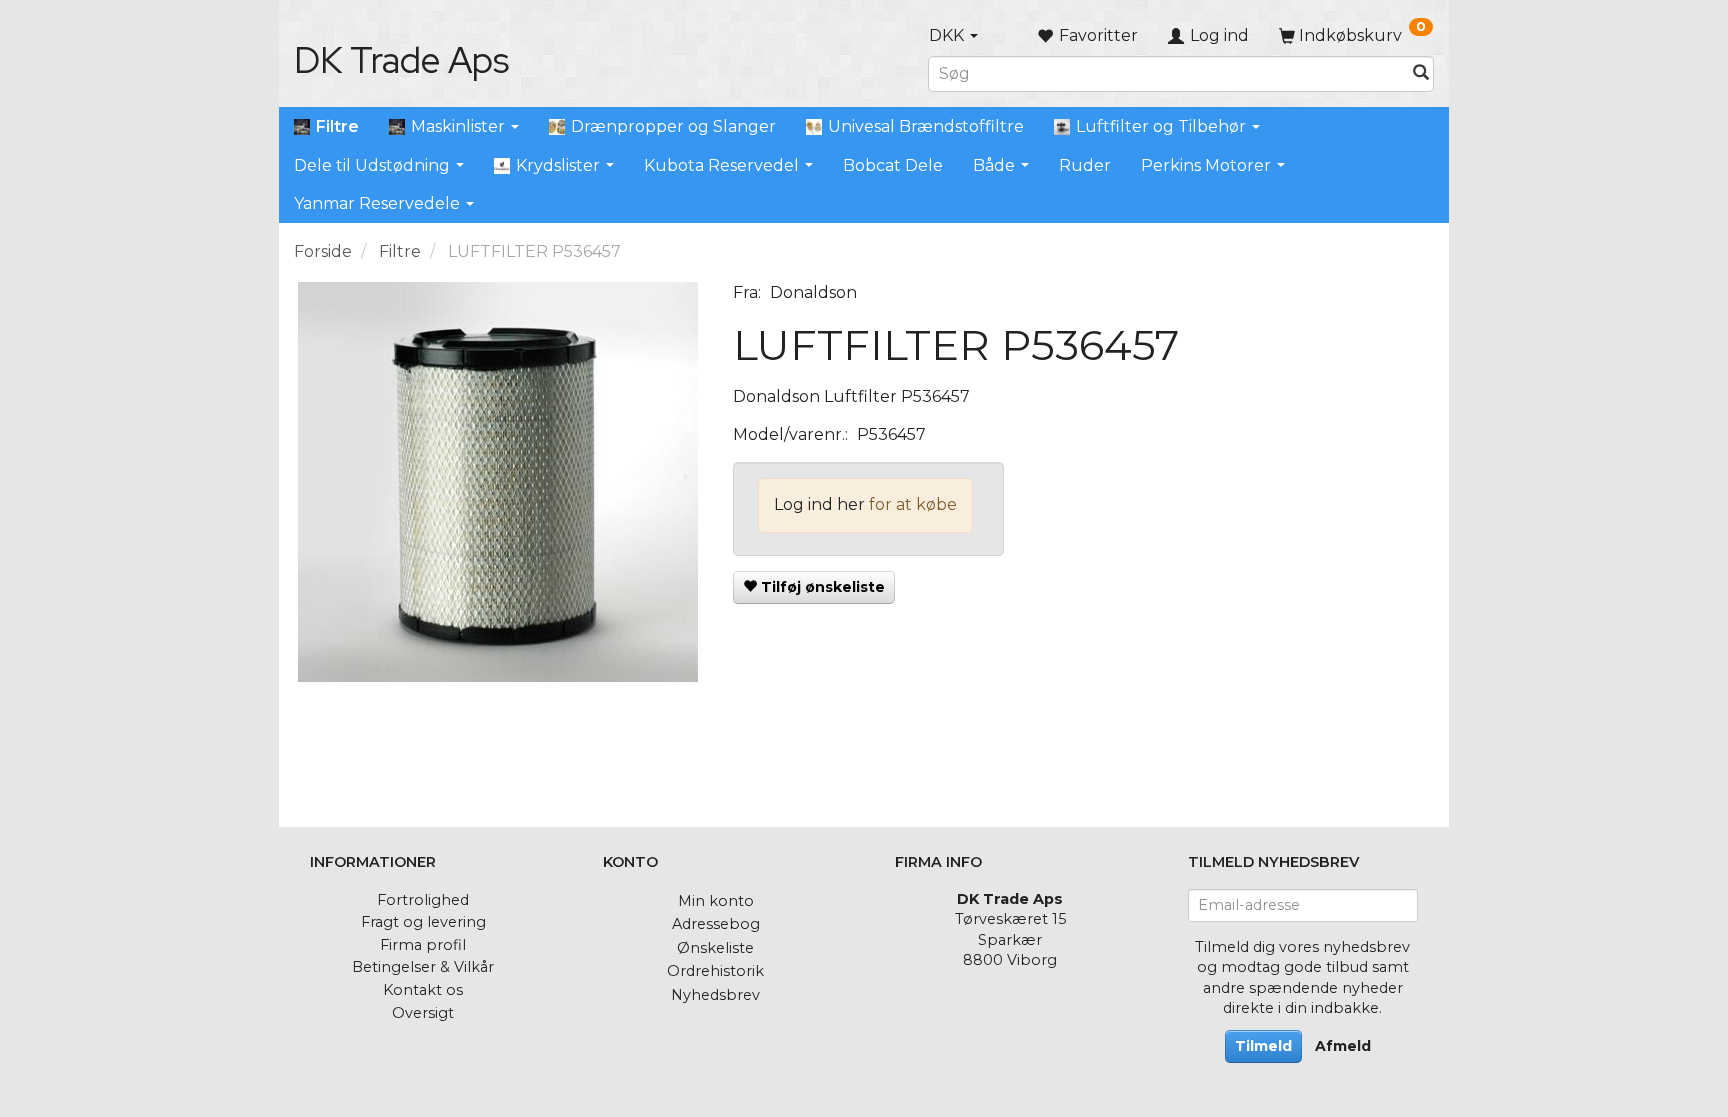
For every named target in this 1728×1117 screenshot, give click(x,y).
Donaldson (813, 292)
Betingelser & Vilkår (423, 967)
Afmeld (1343, 1046)
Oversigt (423, 1013)
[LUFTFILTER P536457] (498, 482)
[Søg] (1421, 73)
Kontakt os (423, 990)
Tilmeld (1263, 1046)
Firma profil (423, 945)
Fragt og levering (423, 922)
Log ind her (819, 504)
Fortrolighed (423, 900)
